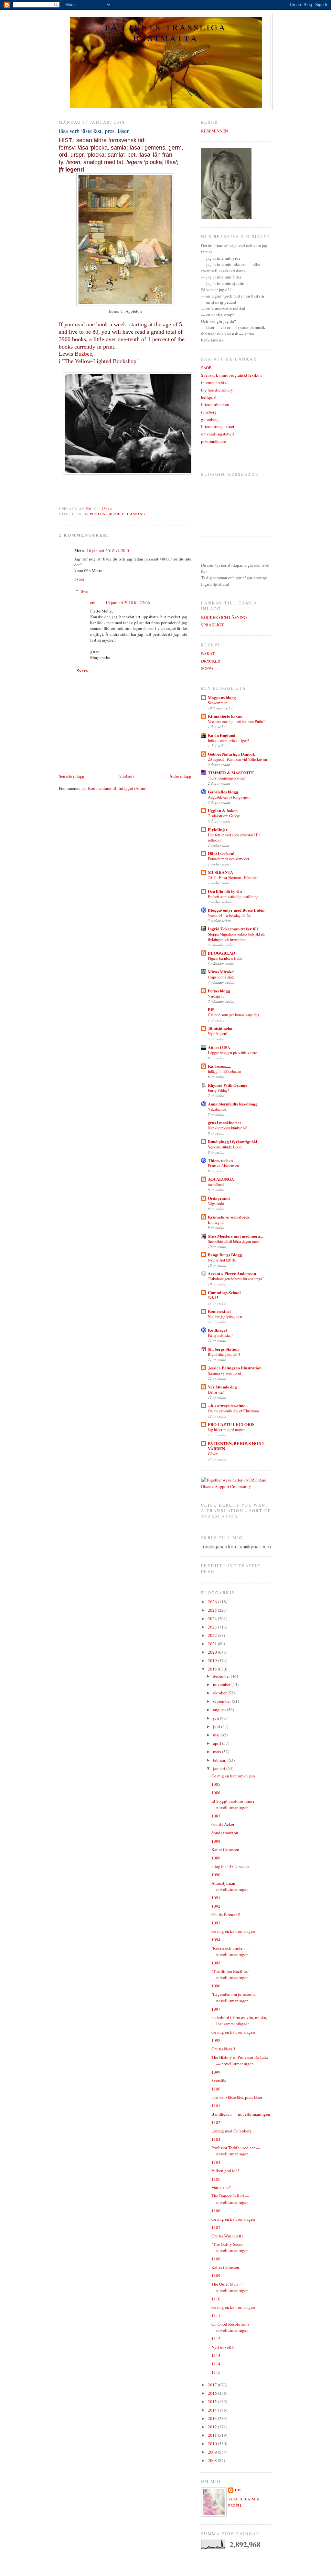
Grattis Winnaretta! (228, 2236)
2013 (213, 2418)
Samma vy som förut (224, 1373)
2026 (213, 1602)
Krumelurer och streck (229, 1217)
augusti (220, 1710)
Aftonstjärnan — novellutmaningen (230, 1886)
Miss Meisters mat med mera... (235, 1236)
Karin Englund (222, 735)
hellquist (209, 397)
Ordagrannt (219, 1198)
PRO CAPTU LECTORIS (231, 1424)
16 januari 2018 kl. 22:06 (128, 602)
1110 (216, 2299)
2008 (213, 2460)
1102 (216, 2122)
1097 (216, 2009)
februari (220, 1760)
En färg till (216, 1222)
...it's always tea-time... (228, 1405)
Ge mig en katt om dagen (233, 1776)
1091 (216, 1898)
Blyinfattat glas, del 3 (224, 1354)
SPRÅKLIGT (212, 625)
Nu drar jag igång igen (225, 1316)
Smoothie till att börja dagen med (233, 1241)
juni (217, 1726)
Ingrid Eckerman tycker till (233, 929)
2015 (213, 2402)
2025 (213, 1610)
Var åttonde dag (222, 1387)
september (222, 1701)
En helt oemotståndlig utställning (233, 896)
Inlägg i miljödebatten (224, 1071)
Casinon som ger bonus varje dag (234, 1015)
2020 (213, 1652)
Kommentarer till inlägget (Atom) (117, 788)
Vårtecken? (221, 2187)
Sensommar (217, 703)
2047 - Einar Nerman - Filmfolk (233, 877)
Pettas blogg (219, 991)
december (222, 1676)
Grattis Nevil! (223, 2049)
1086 (216, 1793)
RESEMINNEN (214, 131)
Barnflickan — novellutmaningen (241, 2114)
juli (217, 1718)
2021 (213, 1644)
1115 (216, 2372)
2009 (213, 2452)
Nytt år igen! (218, 1033)
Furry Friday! (218, 1090)
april (218, 1743)
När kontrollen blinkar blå (228, 1128)
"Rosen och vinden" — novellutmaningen (231, 1951)
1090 (216, 1875)
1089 (216, 1858)
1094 (216, 1940)
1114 (216, 2364)
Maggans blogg (222, 697)
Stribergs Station (223, 1349)
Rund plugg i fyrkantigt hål (233, 1141)
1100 (216, 2089)
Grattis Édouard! (226, 1914)
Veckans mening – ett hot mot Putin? (236, 721)
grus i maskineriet (224, 1122)
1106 (216, 2211)
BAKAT (208, 654)
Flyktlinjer (218, 829)
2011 (213, 2435)
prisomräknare (214, 441)
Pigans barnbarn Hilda (225, 958)
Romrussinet (219, 1311)
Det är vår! (216, 1392)
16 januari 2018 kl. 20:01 (109, 550)
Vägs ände (216, 1203)
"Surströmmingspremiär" (228, 778)
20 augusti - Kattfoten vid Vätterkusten (237, 759)
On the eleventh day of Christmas (234, 1411)
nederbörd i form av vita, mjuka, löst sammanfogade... (239, 2021)
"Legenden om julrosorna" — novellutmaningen (237, 1997)
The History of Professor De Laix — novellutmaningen (240, 2060)
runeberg (209, 412)
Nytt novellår (223, 2347)
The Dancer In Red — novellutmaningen (230, 2199)
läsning (136, 514)
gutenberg (210, 419)
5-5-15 (213, 1298)
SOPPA (207, 668)
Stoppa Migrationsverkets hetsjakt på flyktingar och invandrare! (236, 937)
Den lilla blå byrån (225, 891)
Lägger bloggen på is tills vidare (232, 1052)
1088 (216, 1841)
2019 (213, 1660)
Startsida (127, 776)
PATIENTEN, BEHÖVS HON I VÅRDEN (236, 1446)
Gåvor (213, 1454)
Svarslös (219, 2080)
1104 (216, 2162)
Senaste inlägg (72, 776)
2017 (213, 2385)
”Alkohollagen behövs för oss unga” (236, 1279)
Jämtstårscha (220, 1028)
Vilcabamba (217, 1109)
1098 (216, 2040)
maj (217, 1735)
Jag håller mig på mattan (227, 1429)
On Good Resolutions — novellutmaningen (233, 2327)
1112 (216, 2339)
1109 (216, 2276)
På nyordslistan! (220, 1335)
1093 (216, 1923)
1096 (216, 1986)
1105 (216, 2179)
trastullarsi (216, 1184)
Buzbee (83, 354)
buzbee (117, 514)
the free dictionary (217, 390)
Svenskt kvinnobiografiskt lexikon (231, 375)
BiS (211, 1009)
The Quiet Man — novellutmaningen (230, 2287)
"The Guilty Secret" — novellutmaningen (231, 2247)
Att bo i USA (219, 1047)
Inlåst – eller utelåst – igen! (228, 740)
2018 (213, 1669)
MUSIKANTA (220, 872)
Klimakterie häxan (225, 716)
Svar (85, 591)
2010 (213, 2444)
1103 (216, 2139)
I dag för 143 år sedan (230, 1866)
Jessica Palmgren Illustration (235, 1368)
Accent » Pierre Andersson (232, 1273)
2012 (213, 2427)
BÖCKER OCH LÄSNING (224, 617)
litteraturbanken (215, 404)
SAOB (206, 368)
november (222, 1684)
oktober (220, 1693)
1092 (216, 1906)
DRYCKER (211, 661)
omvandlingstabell (218, 434)
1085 (216, 1784)
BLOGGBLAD (221, 953)
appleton (95, 514)
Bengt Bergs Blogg (225, 1255)
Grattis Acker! (224, 1824)
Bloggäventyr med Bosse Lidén (236, 910)
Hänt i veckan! (221, 853)
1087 (216, 1816)
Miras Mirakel (221, 972)
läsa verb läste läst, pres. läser (237, 2097)
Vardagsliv (216, 996)
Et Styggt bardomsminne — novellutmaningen (235, 1804)
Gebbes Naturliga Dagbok (231, 754)
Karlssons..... (219, 1066)
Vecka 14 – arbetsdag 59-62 (229, 915)
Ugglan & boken (223, 810)
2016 (213, 2393)
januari (220, 1768)
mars (218, 1752)
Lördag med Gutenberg (232, 2131)
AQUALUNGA (221, 1179)
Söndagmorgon (225, 1833)
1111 (216, 2316)
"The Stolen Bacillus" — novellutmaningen (233, 1974)
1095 (216, 1963)
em (93, 602)
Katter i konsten (225, 1849)
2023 (213, 1627)
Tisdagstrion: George (224, 816)
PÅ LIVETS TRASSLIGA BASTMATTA (166, 33)
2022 (213, 1635)
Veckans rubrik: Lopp (225, 1147)
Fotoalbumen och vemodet (228, 859)
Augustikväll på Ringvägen (229, 797)
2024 (213, 1618)
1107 (216, 2227)
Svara (79, 579)
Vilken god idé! (225, 2171)
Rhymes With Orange (228, 1085)
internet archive (215, 382)
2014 (213, 2410)
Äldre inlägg (180, 776)
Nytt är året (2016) (222, 1260)
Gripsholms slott (221, 977)
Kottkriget (217, 1330)
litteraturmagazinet (218, 426)
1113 (216, 2355)
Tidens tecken (220, 1160)
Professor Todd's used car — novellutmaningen (236, 2151)
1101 (216, 2106)
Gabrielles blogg (223, 792)
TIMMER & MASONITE (231, 773)
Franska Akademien (223, 1166)
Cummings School (224, 1292)
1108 (216, 2259)
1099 (216, 2072)
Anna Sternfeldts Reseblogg (233, 1104)
